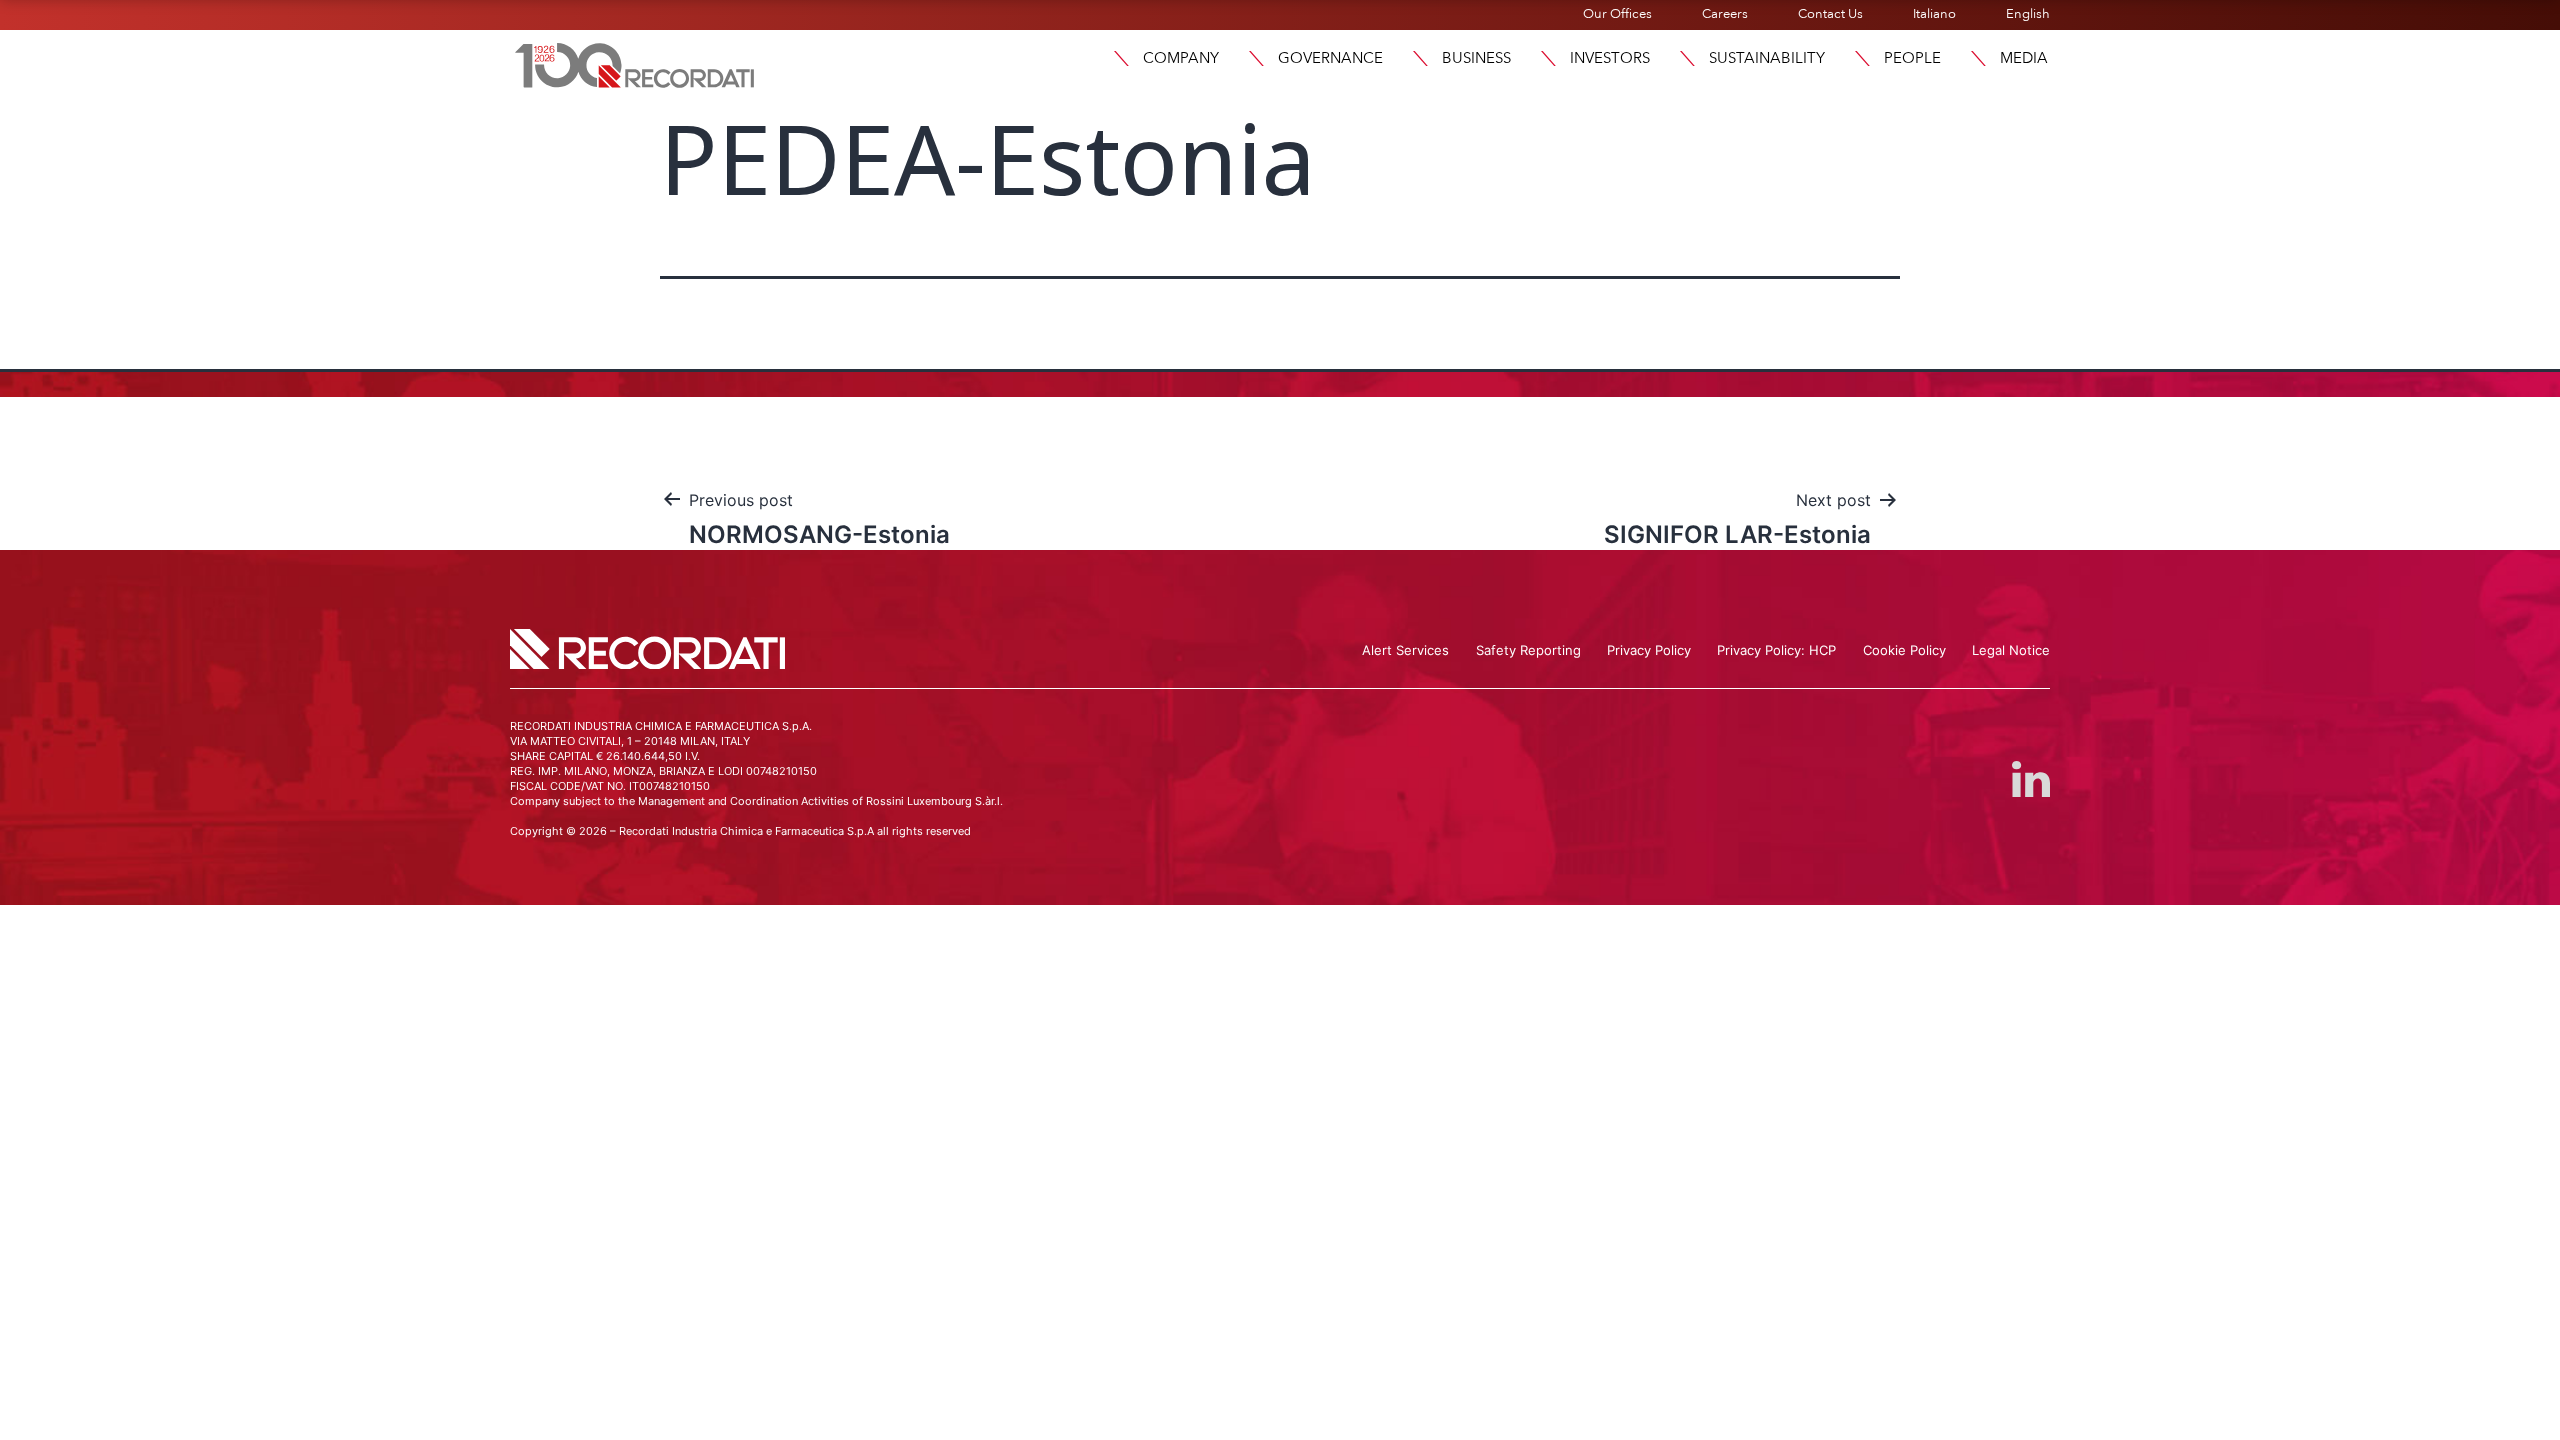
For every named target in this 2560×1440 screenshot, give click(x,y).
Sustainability (1767, 58)
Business (1476, 58)
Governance (1330, 58)
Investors (1610, 58)
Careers (1725, 14)
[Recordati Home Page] (635, 63)
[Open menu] (1121, 58)
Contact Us (1830, 14)
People (1912, 58)
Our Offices (1617, 14)
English (2028, 14)
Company (1181, 58)
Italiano (1934, 14)
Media (2024, 58)
